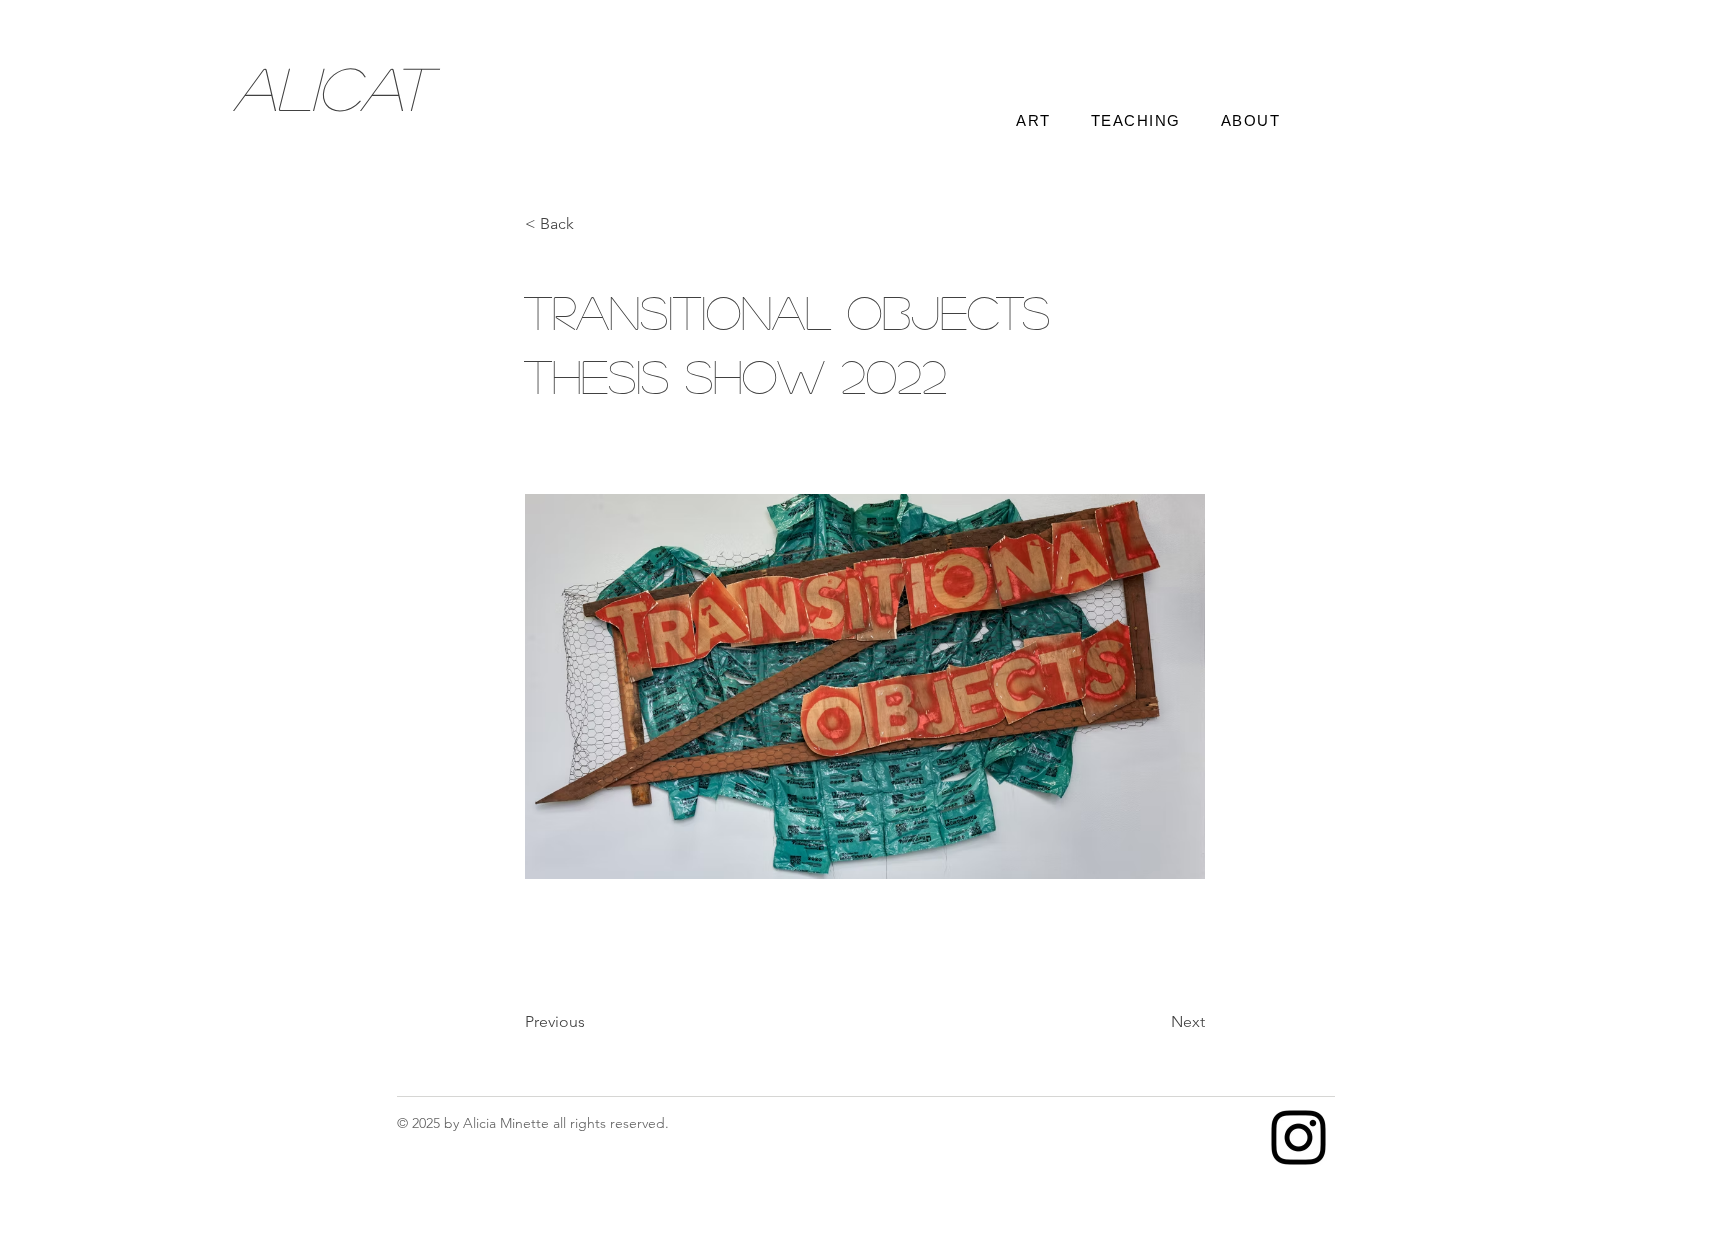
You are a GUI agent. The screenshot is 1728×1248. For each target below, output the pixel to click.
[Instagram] (1298, 1137)
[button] (591, 224)
